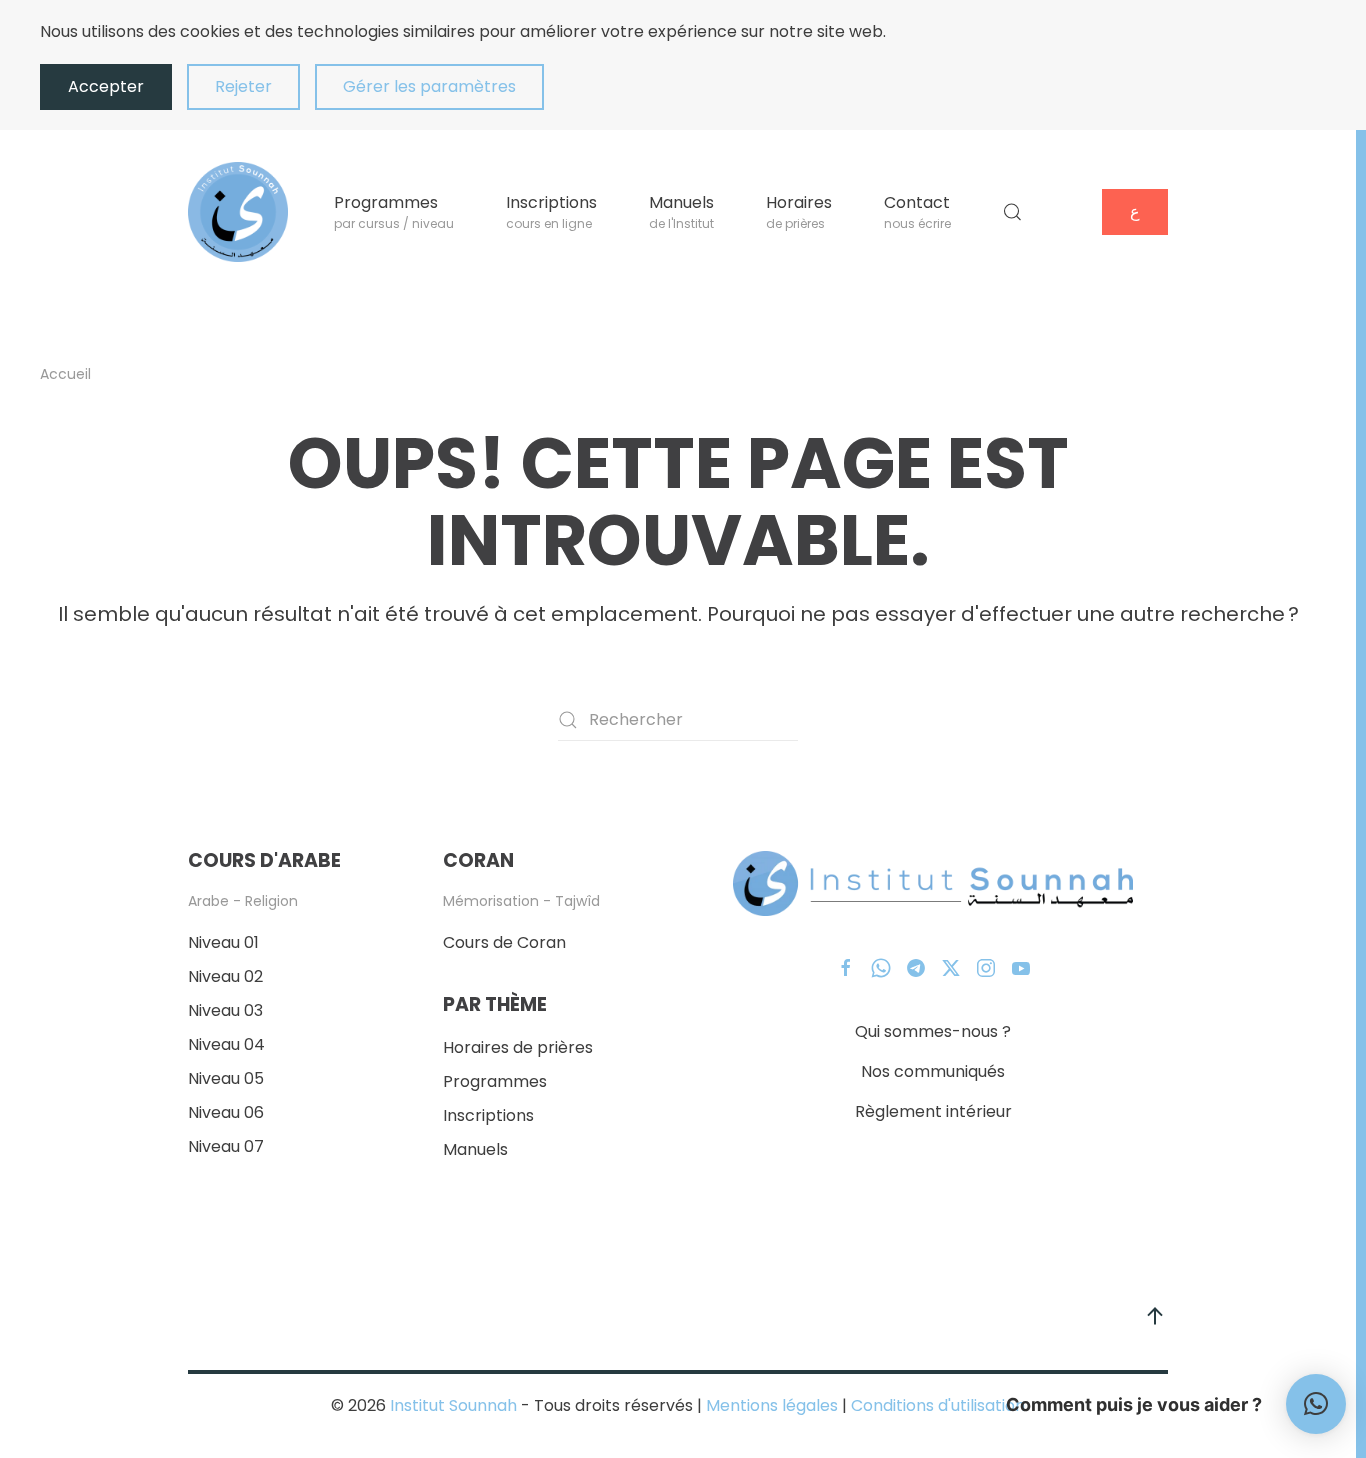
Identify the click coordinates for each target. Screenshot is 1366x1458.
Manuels (475, 1149)
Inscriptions (488, 1115)
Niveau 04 (226, 1044)
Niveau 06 (226, 1112)
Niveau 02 (225, 976)
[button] (1013, 212)
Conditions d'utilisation (936, 1405)
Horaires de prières (518, 1047)
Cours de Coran (504, 942)
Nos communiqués (933, 1071)
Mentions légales (772, 1405)
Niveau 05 (226, 1078)
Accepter (106, 86)
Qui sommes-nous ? (933, 1031)
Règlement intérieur (933, 1111)
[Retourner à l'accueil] (238, 212)
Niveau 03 (225, 1010)
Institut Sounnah (453, 1405)
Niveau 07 (226, 1146)
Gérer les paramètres (429, 86)
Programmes (495, 1081)
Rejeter (243, 86)
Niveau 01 (223, 942)
